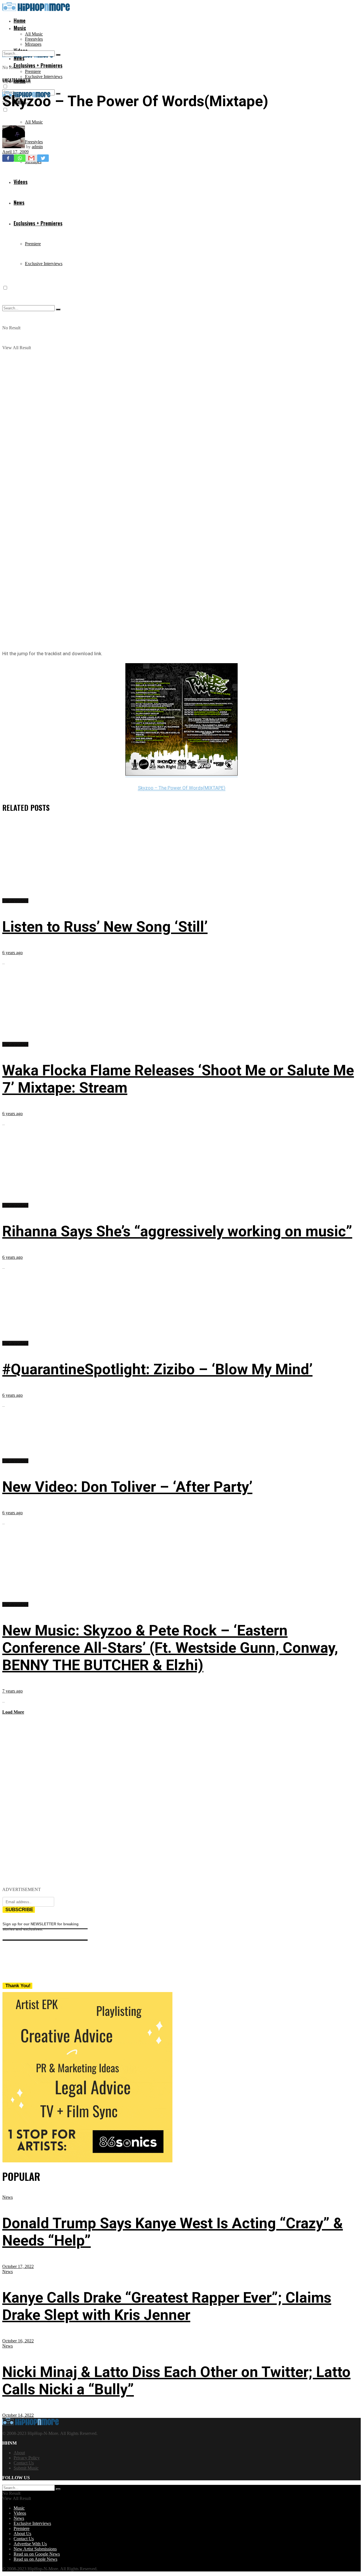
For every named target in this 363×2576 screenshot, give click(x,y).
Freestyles (34, 39)
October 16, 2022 (18, 2341)
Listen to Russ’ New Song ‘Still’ (105, 927)
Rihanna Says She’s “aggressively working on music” (177, 1231)
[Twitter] (43, 158)
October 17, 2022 (18, 2266)
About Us (22, 2534)
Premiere (33, 71)
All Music (34, 34)
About (19, 2453)
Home (20, 20)
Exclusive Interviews (44, 77)
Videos (20, 2513)
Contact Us (24, 2463)
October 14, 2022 (18, 2415)
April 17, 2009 (15, 152)
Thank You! (18, 1986)
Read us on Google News (37, 2554)
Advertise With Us (30, 2544)
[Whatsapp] (20, 158)
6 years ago (12, 953)
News (8, 2197)
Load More (13, 1712)
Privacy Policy (27, 2458)
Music (20, 28)
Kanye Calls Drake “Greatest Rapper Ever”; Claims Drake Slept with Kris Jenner (167, 2306)
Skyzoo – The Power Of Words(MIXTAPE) (182, 788)
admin (37, 147)
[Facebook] (8, 158)
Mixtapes (33, 44)
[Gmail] (31, 158)
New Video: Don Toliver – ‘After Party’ (127, 1487)
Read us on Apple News (35, 2559)
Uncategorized (16, 80)
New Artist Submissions (35, 2549)
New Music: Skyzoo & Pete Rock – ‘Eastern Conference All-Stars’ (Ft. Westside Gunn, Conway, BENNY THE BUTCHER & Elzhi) (170, 1648)
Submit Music (26, 2468)
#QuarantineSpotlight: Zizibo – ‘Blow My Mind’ (157, 1369)
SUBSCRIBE (19, 1910)
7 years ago (12, 1691)
